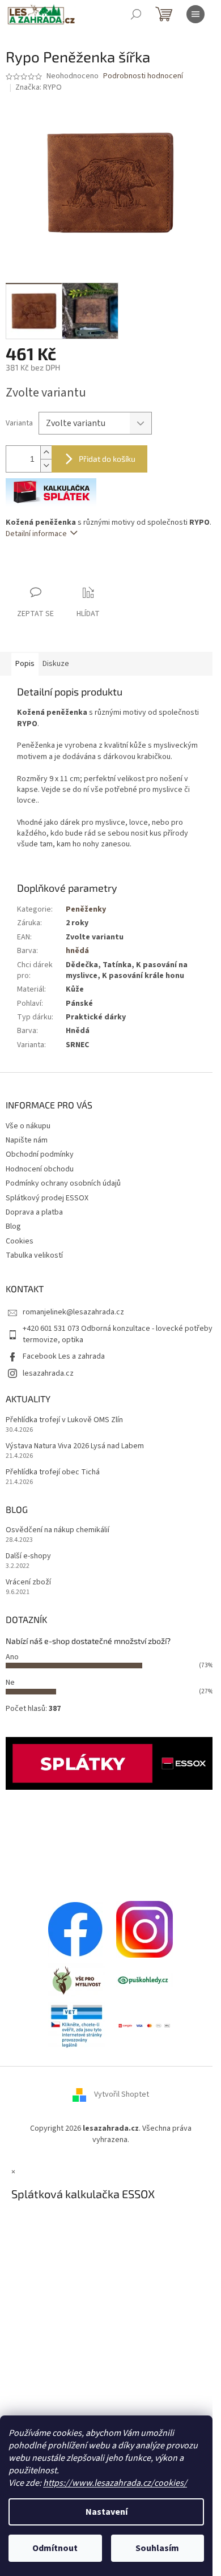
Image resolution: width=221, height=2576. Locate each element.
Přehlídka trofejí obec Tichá (53, 1472)
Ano (12, 1657)
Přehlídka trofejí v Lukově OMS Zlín (64, 1420)
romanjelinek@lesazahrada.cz (73, 1312)
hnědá (77, 951)
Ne (10, 1683)
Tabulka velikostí (34, 1255)
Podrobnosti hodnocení (143, 76)
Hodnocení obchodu (40, 1169)
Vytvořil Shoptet (122, 2095)
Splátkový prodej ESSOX (47, 1198)
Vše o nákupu (28, 1126)
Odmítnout (55, 2548)
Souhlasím (157, 2548)
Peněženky (86, 909)
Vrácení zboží (28, 1582)
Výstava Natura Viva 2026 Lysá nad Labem (75, 1446)
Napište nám (27, 1140)
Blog (13, 1226)
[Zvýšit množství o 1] (46, 452)
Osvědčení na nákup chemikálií (58, 1530)
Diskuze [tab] (56, 664)
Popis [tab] (25, 664)
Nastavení (107, 2512)
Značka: (39, 87)
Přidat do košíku (107, 459)
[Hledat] (136, 14)
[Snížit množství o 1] (46, 465)
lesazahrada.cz (48, 1373)
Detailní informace (36, 534)
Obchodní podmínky (40, 1154)
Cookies (20, 1241)
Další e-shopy (28, 1556)
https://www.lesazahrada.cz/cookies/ (115, 2483)
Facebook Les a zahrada (64, 1356)
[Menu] (195, 14)
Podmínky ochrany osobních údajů (63, 1183)
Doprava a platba (34, 1212)
